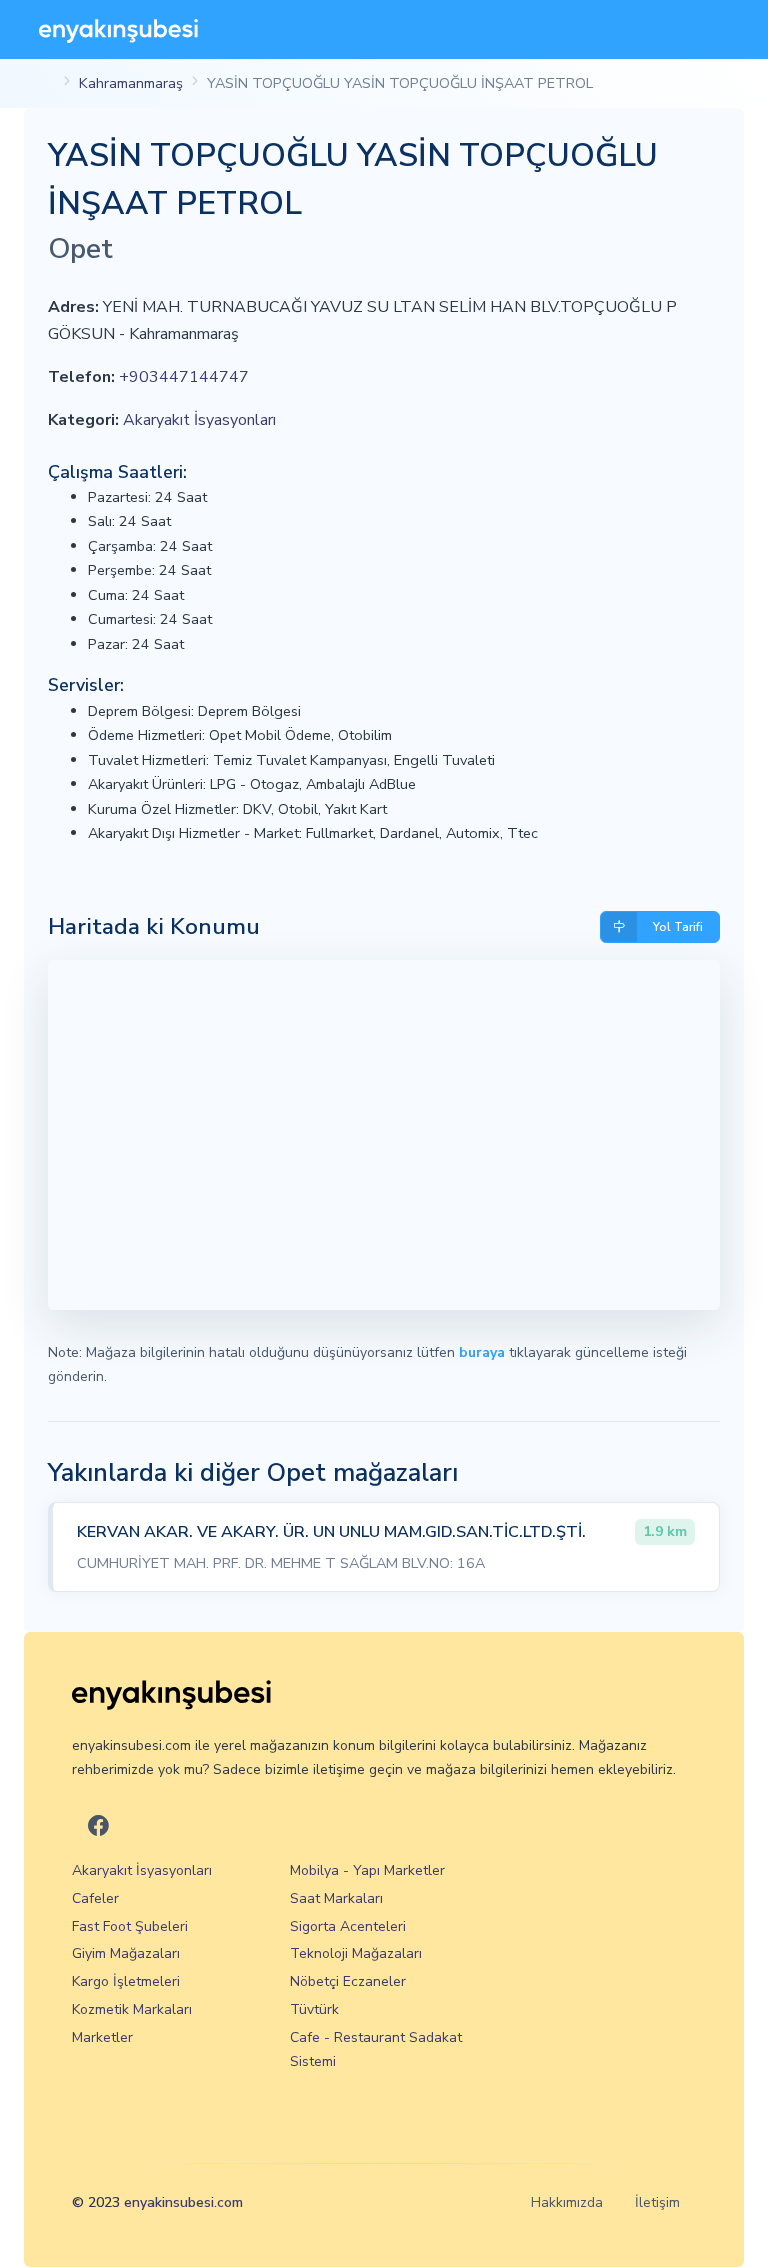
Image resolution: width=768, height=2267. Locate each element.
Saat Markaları (336, 1898)
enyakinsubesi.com (183, 2202)
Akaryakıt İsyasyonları (199, 420)
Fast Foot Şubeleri (130, 1926)
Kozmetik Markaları (132, 2009)
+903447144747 (184, 377)
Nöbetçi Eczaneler (348, 1981)
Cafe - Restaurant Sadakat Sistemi (376, 2049)
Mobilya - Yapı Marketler (367, 1870)
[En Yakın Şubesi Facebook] (98, 1827)
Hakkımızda (567, 2202)
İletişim (657, 2202)
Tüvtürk (314, 2009)
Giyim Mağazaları (126, 1953)
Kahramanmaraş (131, 83)
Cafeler (95, 1898)
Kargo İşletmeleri (126, 1981)
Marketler (102, 2037)
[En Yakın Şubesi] (118, 29)
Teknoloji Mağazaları (356, 1953)
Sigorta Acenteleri (348, 1926)
